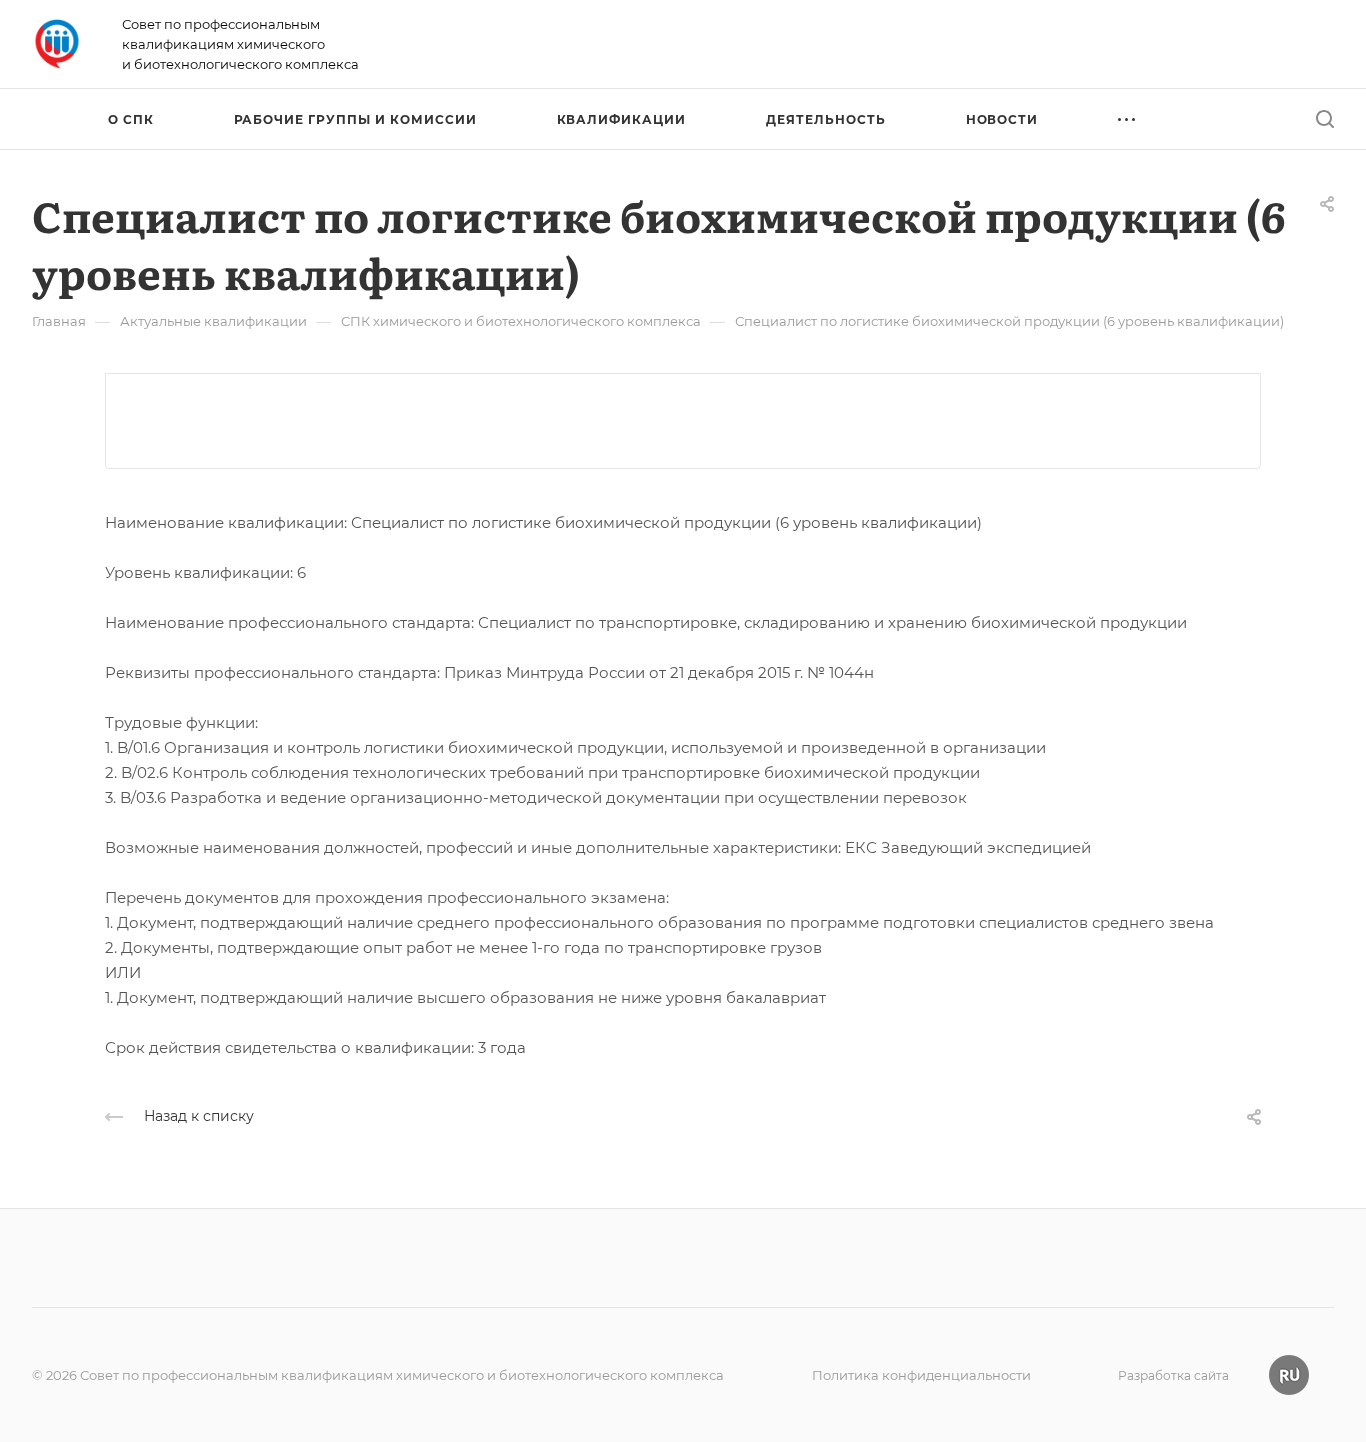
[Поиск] (1324, 119)
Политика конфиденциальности (921, 1375)
